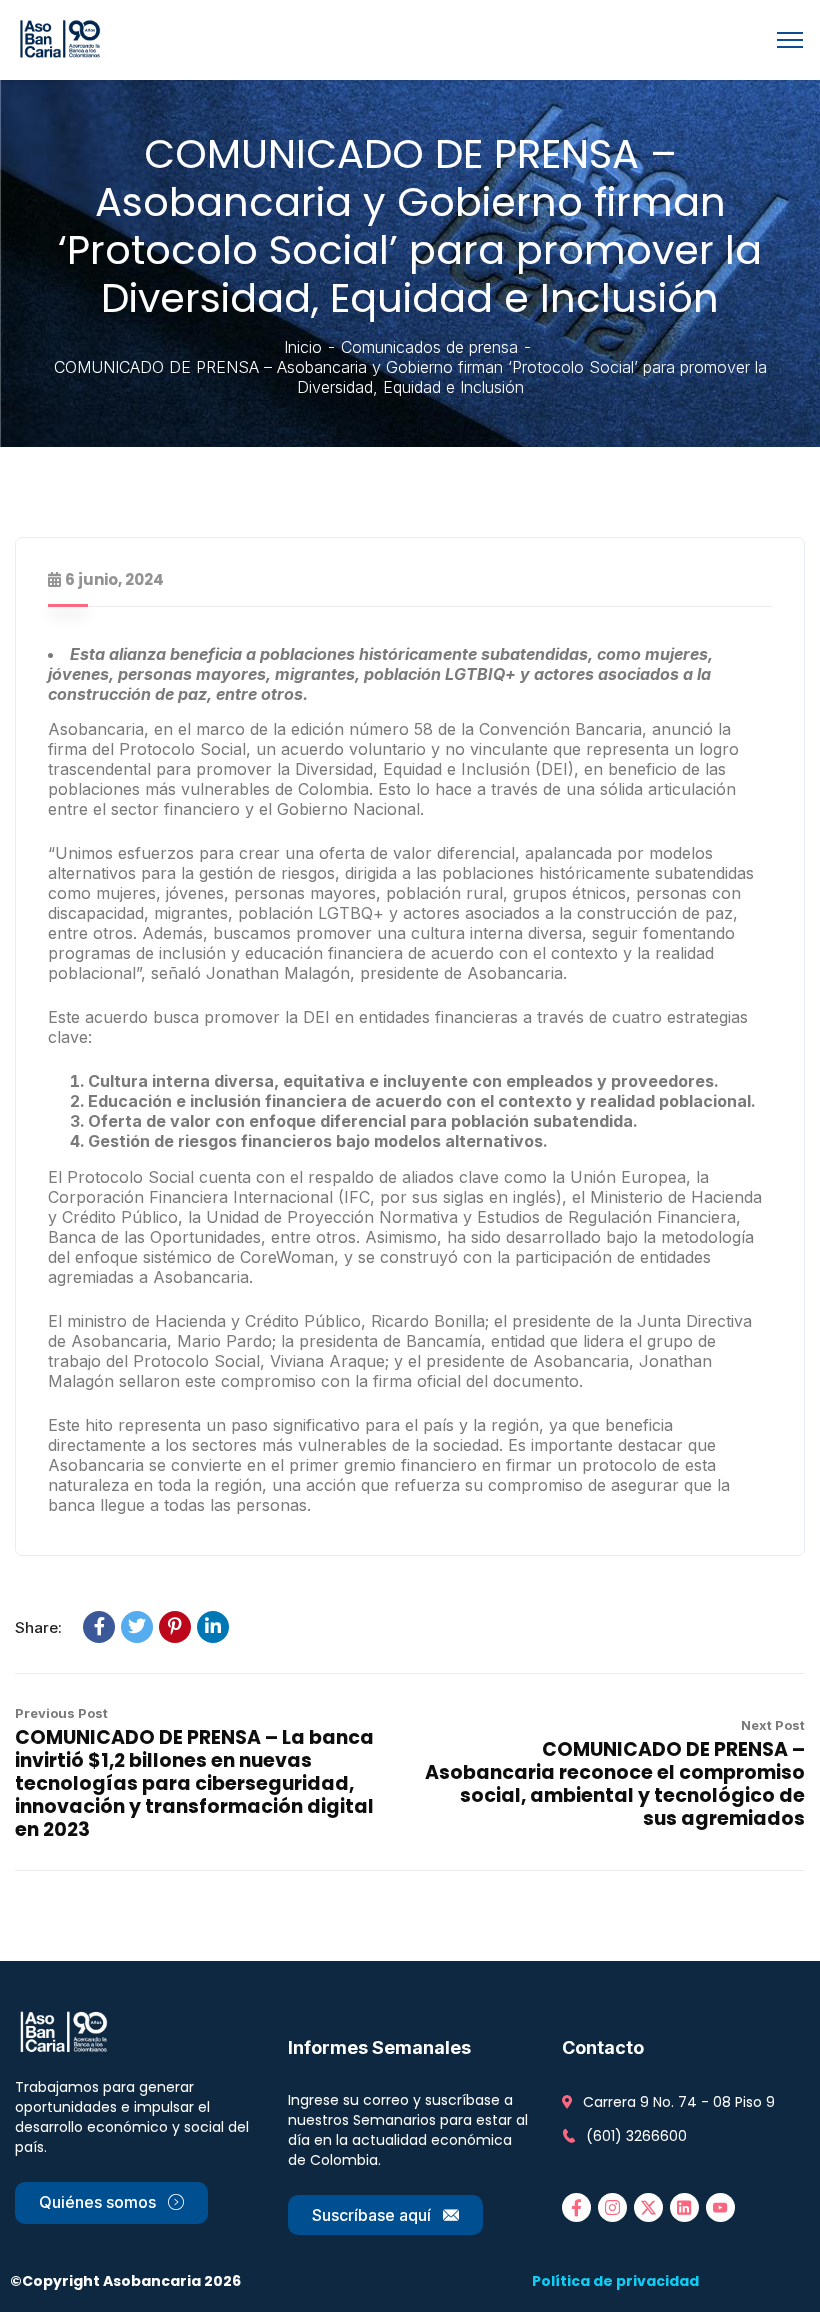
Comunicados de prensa (429, 347)
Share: (38, 1627)
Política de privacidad (615, 2281)
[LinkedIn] (213, 1627)
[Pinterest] (175, 1627)
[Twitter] (137, 1627)
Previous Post (61, 1713)
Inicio (303, 347)
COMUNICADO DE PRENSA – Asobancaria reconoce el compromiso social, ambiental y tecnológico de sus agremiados (615, 1784)
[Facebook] (99, 1627)
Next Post (773, 1725)
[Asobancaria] (63, 38)
